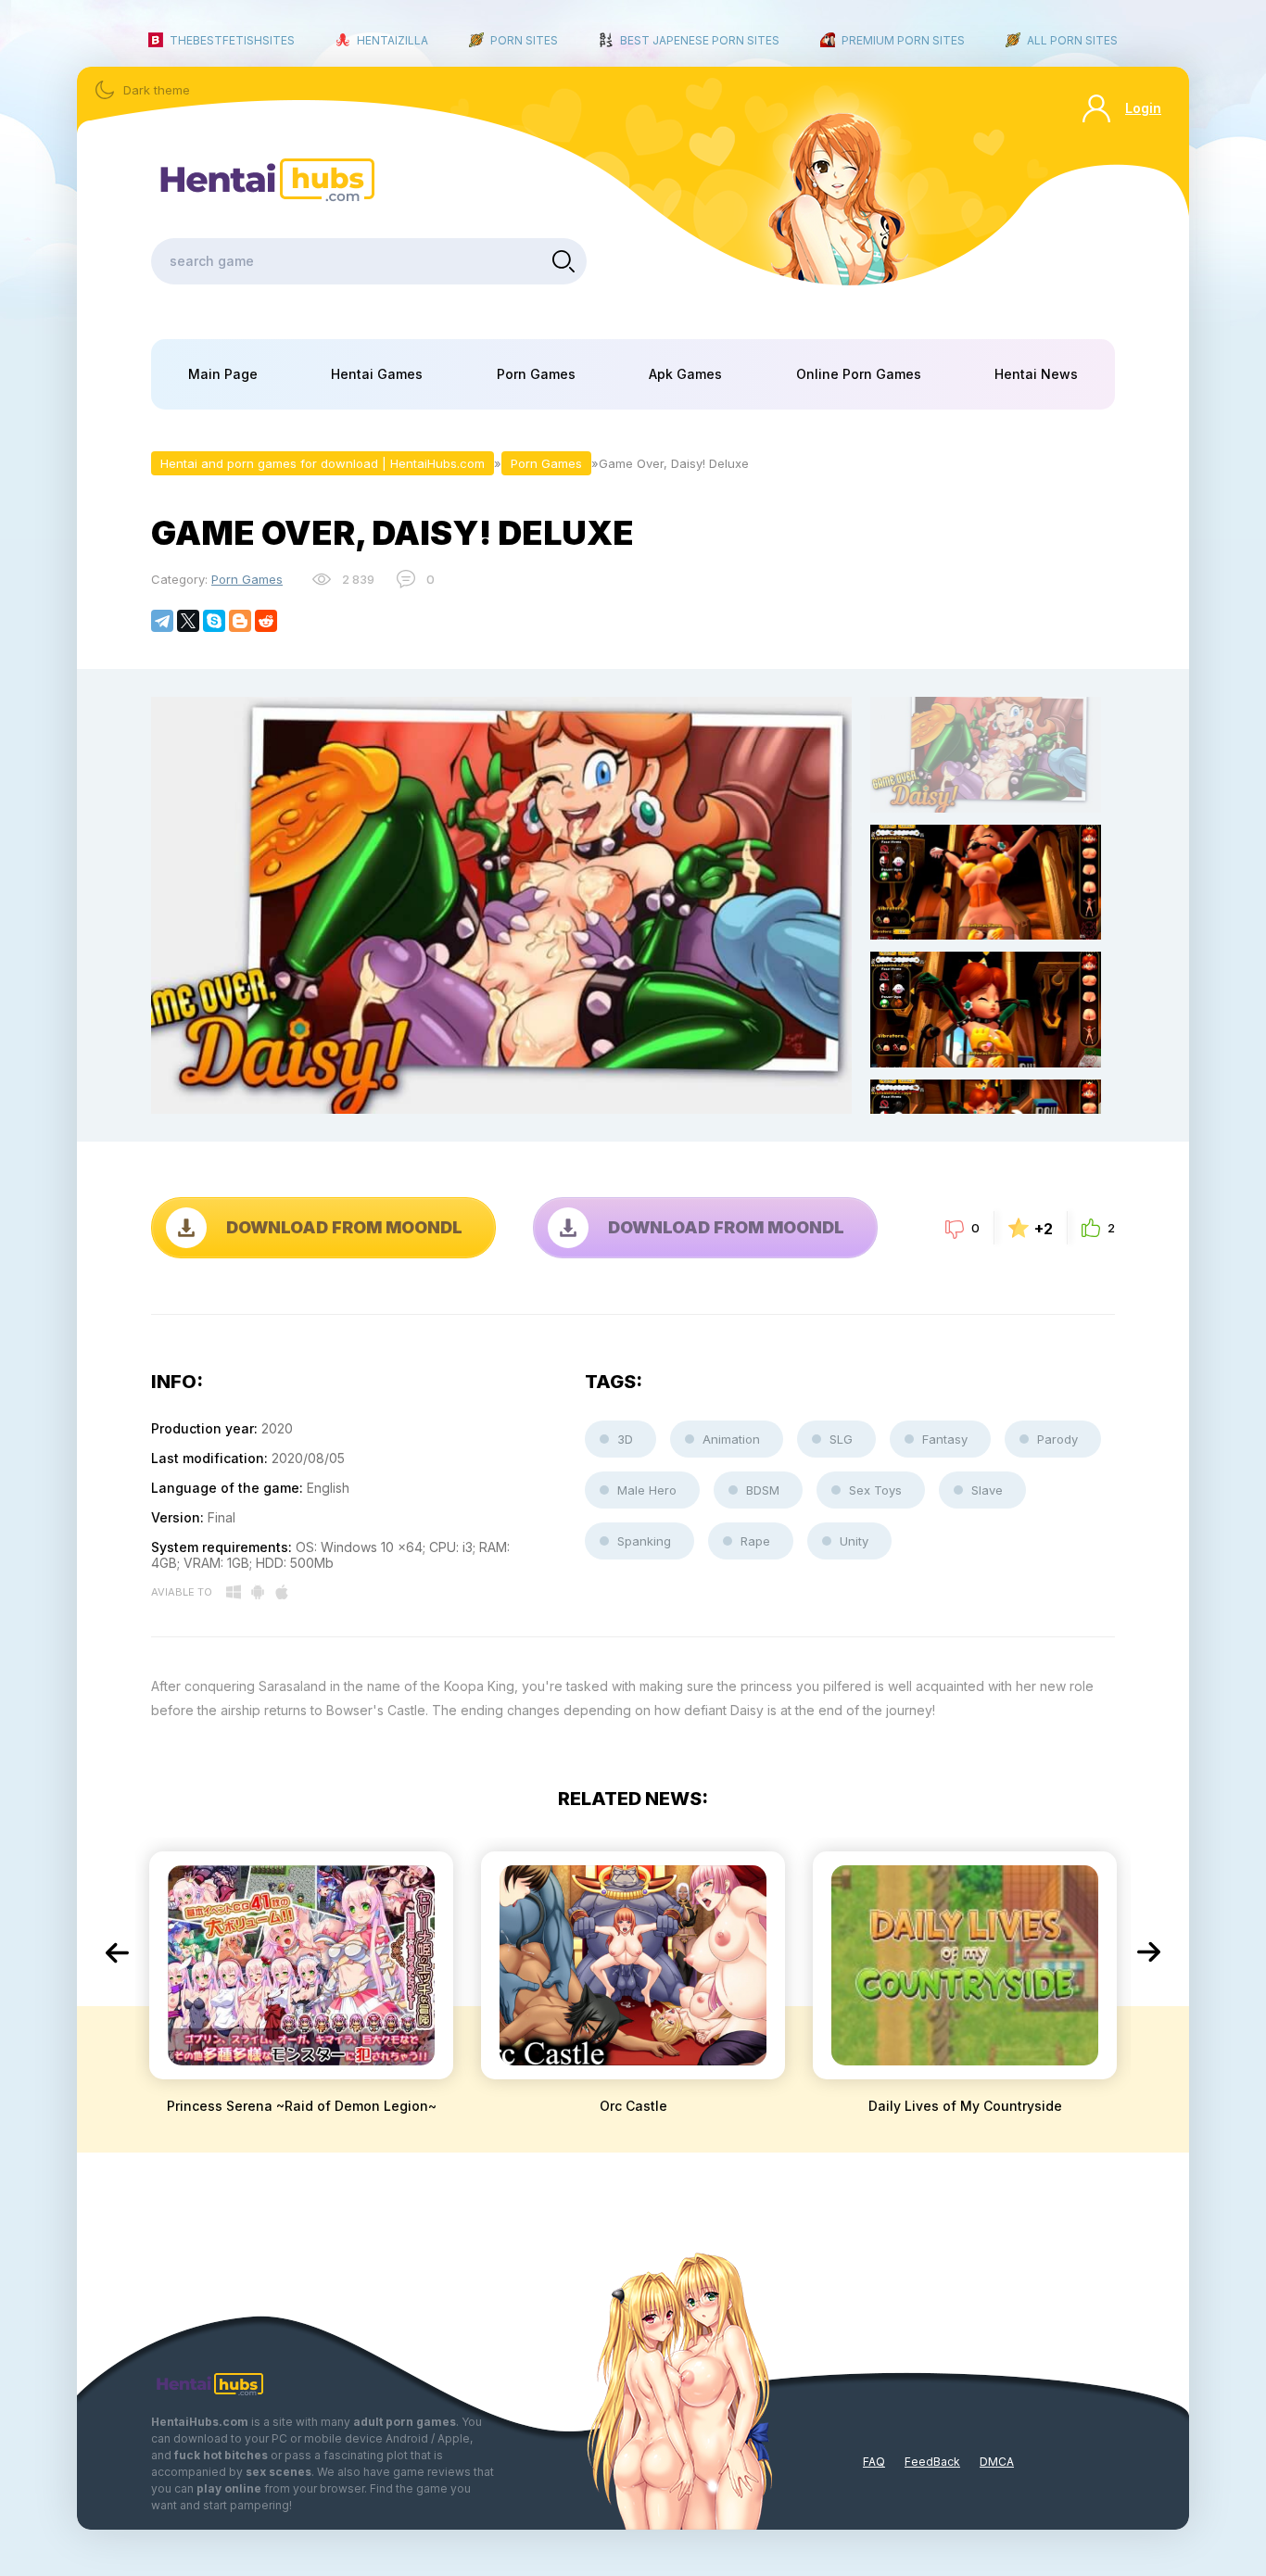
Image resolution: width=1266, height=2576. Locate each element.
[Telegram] (162, 621)
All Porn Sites (1072, 40)
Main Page (223, 374)
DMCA (997, 2462)
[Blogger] (240, 621)
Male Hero (647, 1490)
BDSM (763, 1490)
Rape (755, 1541)
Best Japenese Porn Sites (700, 40)
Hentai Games (377, 374)
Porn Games (536, 374)
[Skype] (214, 621)
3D (625, 1439)
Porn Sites (524, 40)
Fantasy (945, 1439)
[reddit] (266, 621)
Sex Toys (875, 1490)
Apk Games (685, 374)
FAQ (874, 2462)
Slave (987, 1490)
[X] (188, 621)
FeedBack (932, 2462)
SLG (841, 1439)
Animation (731, 1439)
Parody (1057, 1439)
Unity (854, 1541)
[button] (117, 1952)
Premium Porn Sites (903, 40)
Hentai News (1036, 374)
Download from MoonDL (344, 1227)
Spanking (644, 1541)
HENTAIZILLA (392, 40)
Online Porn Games (859, 374)
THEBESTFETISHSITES (232, 40)
